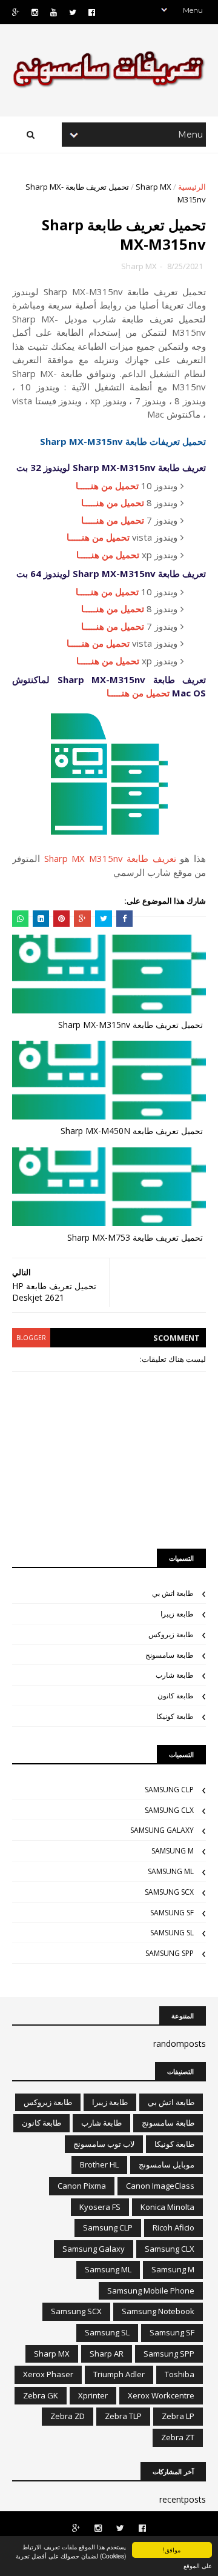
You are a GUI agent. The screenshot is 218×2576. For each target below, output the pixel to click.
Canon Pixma (82, 2186)
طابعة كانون (176, 1696)
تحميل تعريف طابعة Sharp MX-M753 (135, 1237)
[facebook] (92, 12)
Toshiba (180, 2374)
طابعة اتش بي (173, 1593)
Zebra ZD (68, 2416)
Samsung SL (172, 1933)
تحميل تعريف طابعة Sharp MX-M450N (132, 1131)
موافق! (172, 2550)
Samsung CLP (169, 1790)
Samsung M (173, 1851)
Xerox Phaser (48, 2374)
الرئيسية (192, 187)
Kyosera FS (100, 2207)
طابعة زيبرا (177, 1614)
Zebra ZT (178, 2437)
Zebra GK (41, 2395)
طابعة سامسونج (170, 1655)
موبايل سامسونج (167, 2164)
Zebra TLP (123, 2416)
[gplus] (16, 12)
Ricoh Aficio (173, 2227)
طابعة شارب (175, 1675)
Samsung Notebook (158, 2311)
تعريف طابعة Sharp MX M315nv (110, 858)
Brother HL (99, 2164)
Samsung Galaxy (162, 1830)
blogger (31, 1338)
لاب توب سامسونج (104, 2144)
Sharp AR (107, 2354)
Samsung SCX (169, 1892)
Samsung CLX (169, 1810)
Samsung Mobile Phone (151, 2291)
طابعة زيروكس (171, 1634)
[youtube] (54, 12)
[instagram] (35, 12)
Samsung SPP (170, 1953)
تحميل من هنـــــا (107, 486)
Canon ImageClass (160, 2186)
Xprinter (93, 2395)
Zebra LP (178, 2416)
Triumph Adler (119, 2374)
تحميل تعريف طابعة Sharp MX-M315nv (130, 1025)
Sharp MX (154, 187)
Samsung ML (171, 1871)
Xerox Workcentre (161, 2395)
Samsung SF (172, 1913)
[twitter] (73, 12)
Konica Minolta (167, 2207)
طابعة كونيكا (175, 1716)
